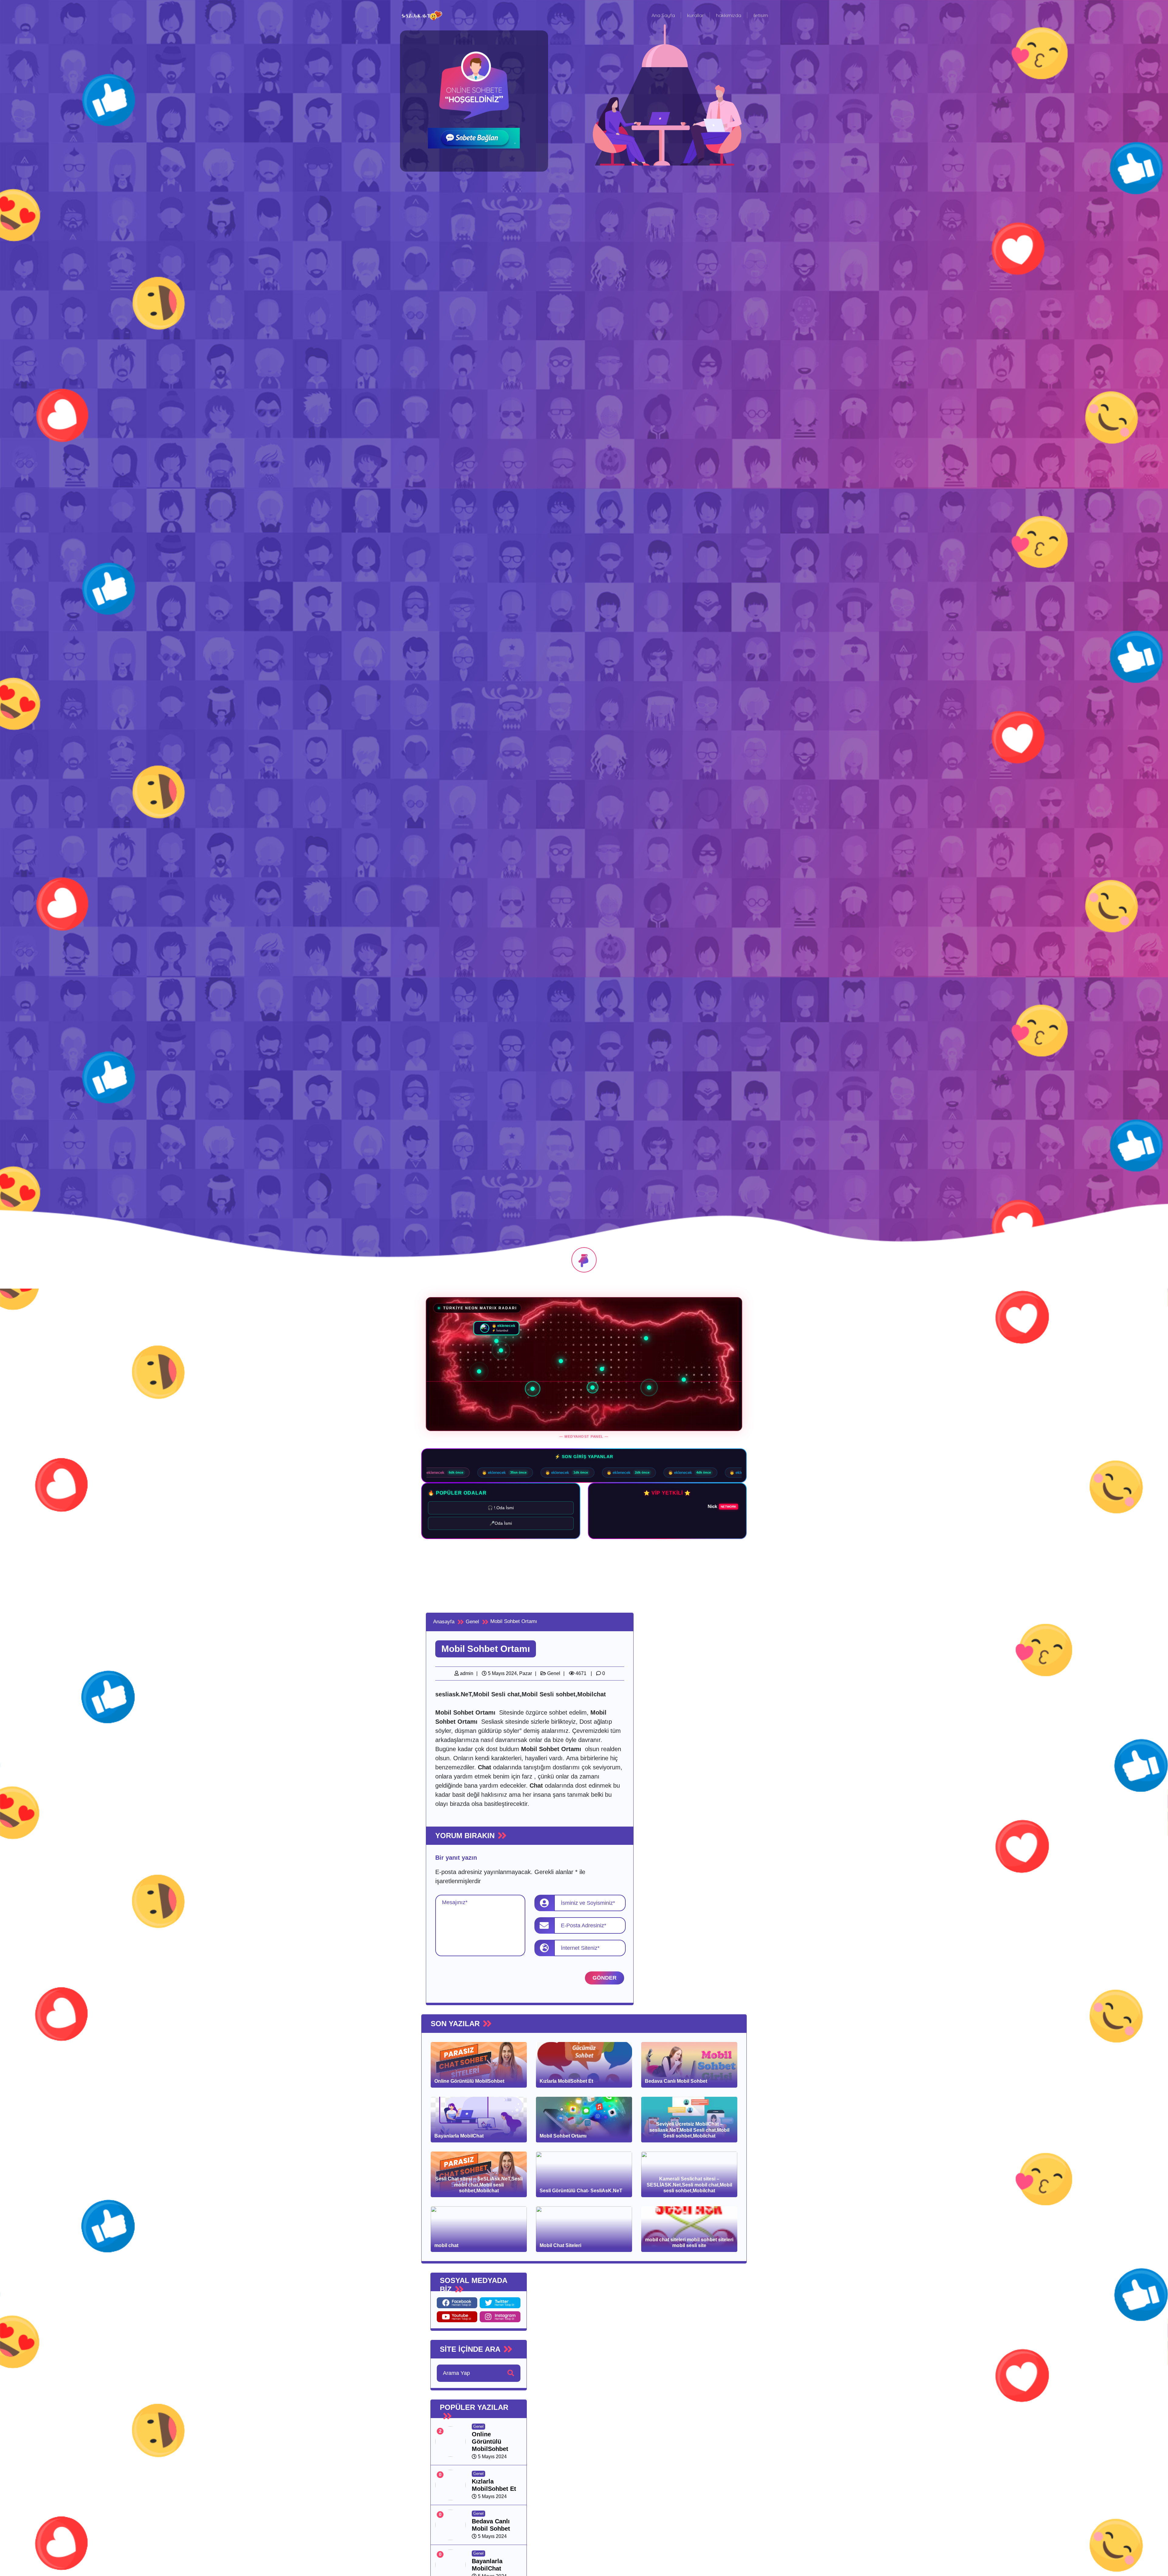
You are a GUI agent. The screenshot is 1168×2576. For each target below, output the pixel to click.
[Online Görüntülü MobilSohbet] (450, 2441)
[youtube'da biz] (457, 2317)
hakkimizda (729, 15)
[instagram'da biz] (500, 2317)
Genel (553, 1673)
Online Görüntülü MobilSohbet (490, 2442)
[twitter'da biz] (500, 2303)
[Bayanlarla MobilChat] (450, 2565)
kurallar (695, 15)
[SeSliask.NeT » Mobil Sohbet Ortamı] (422, 15)
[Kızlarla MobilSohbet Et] (450, 2485)
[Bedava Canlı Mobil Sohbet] (450, 2525)
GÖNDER (605, 1978)
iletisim (761, 15)
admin (466, 1673)
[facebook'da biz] (457, 2303)
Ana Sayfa (663, 15)
